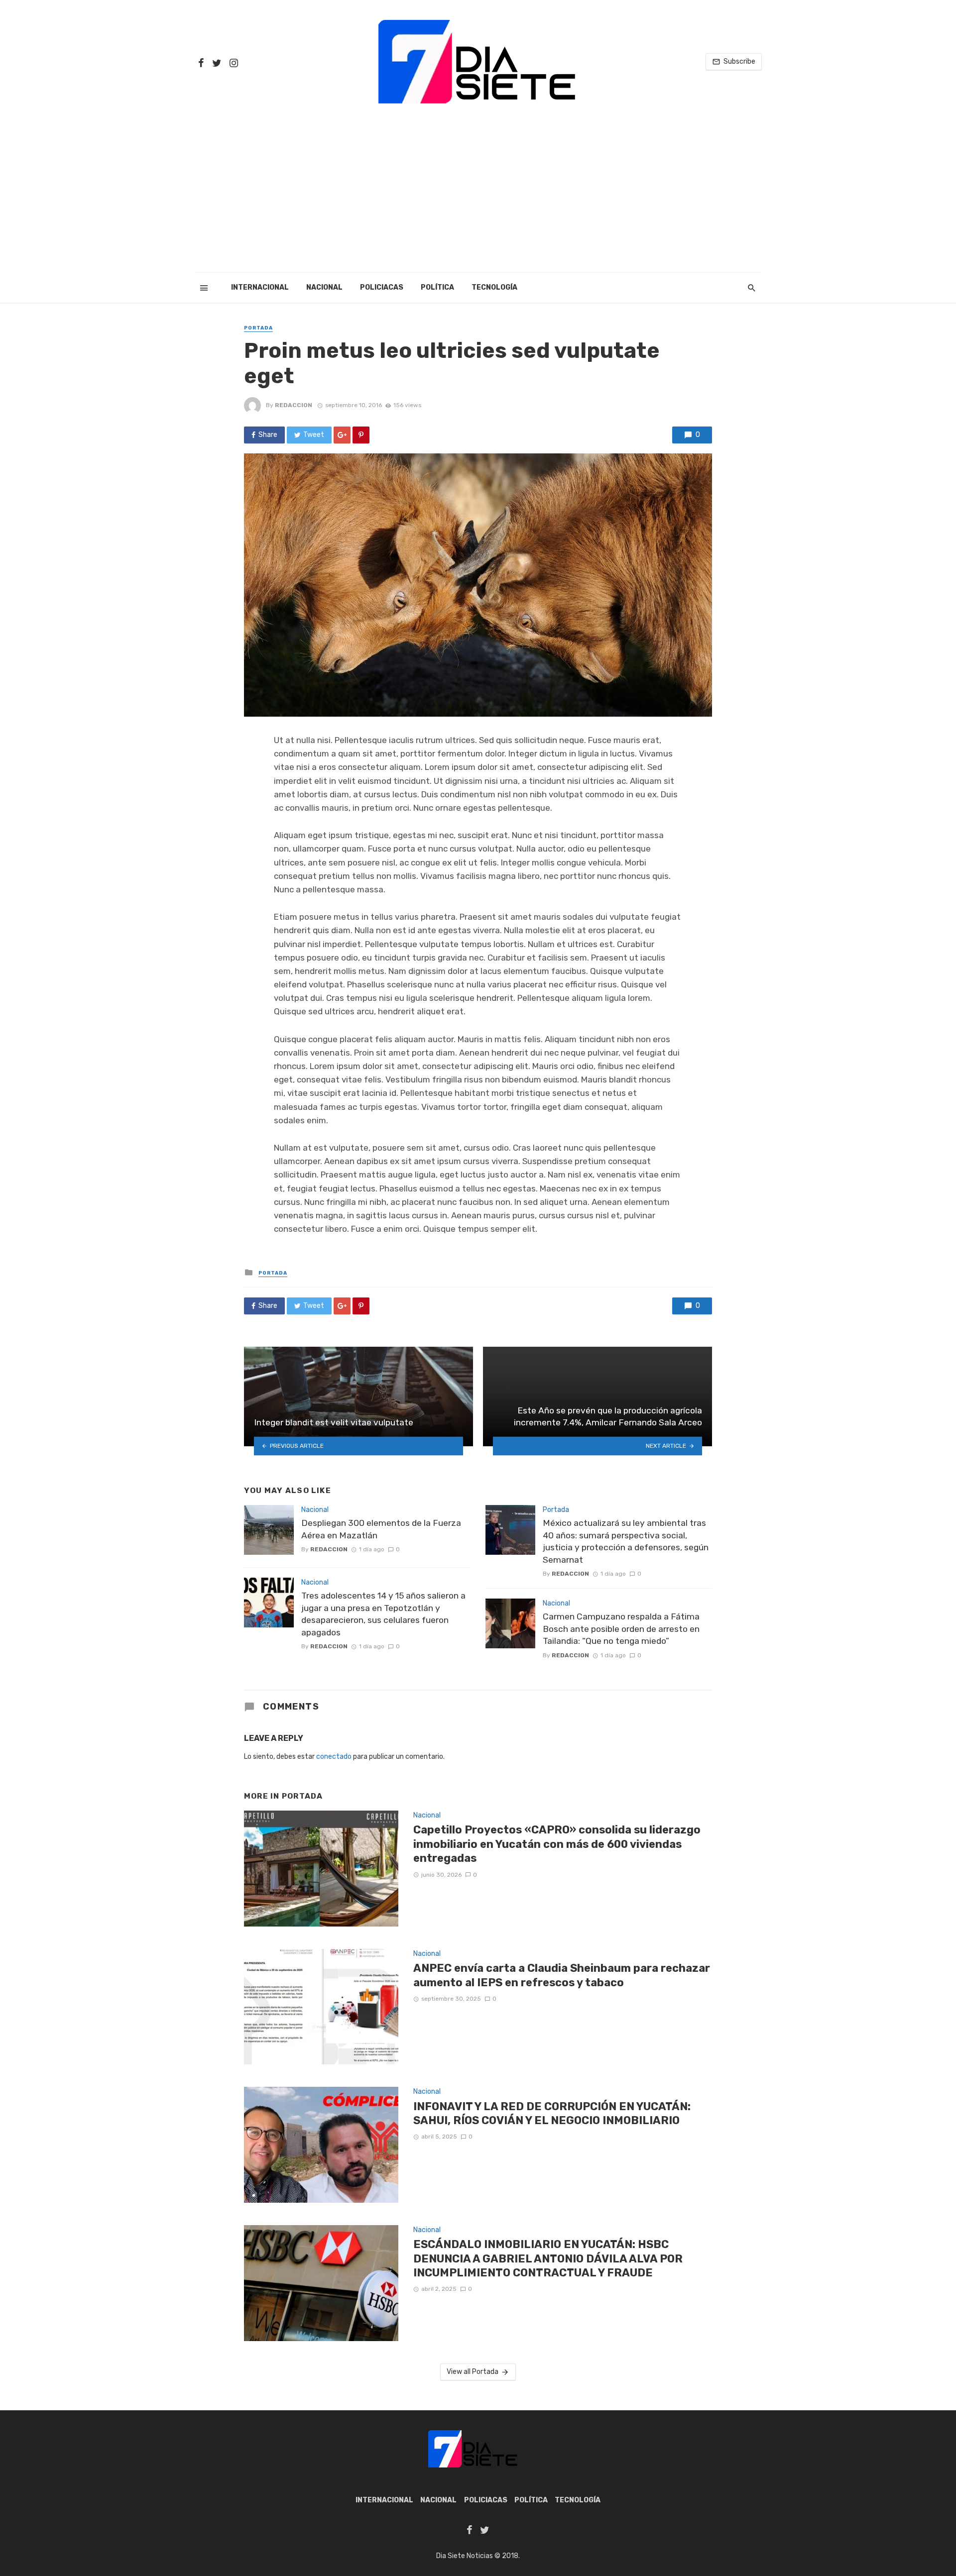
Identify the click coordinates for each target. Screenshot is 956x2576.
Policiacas (382, 287)
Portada (258, 328)
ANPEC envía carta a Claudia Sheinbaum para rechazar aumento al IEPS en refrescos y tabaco (562, 1975)
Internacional (260, 287)
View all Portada (473, 2372)
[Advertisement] (478, 198)
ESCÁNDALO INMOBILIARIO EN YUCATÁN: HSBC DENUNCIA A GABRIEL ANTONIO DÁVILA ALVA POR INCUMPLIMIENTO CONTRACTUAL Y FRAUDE (548, 2258)
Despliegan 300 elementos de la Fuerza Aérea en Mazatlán (381, 1529)
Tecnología (494, 287)
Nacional (324, 287)
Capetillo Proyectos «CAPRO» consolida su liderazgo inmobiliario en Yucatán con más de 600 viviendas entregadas (557, 1844)
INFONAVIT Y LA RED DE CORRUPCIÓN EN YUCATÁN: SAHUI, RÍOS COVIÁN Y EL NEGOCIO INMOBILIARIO (552, 2113)
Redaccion (294, 405)
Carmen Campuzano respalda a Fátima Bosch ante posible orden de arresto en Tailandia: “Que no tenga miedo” (621, 1629)
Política (437, 287)
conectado (334, 1757)
